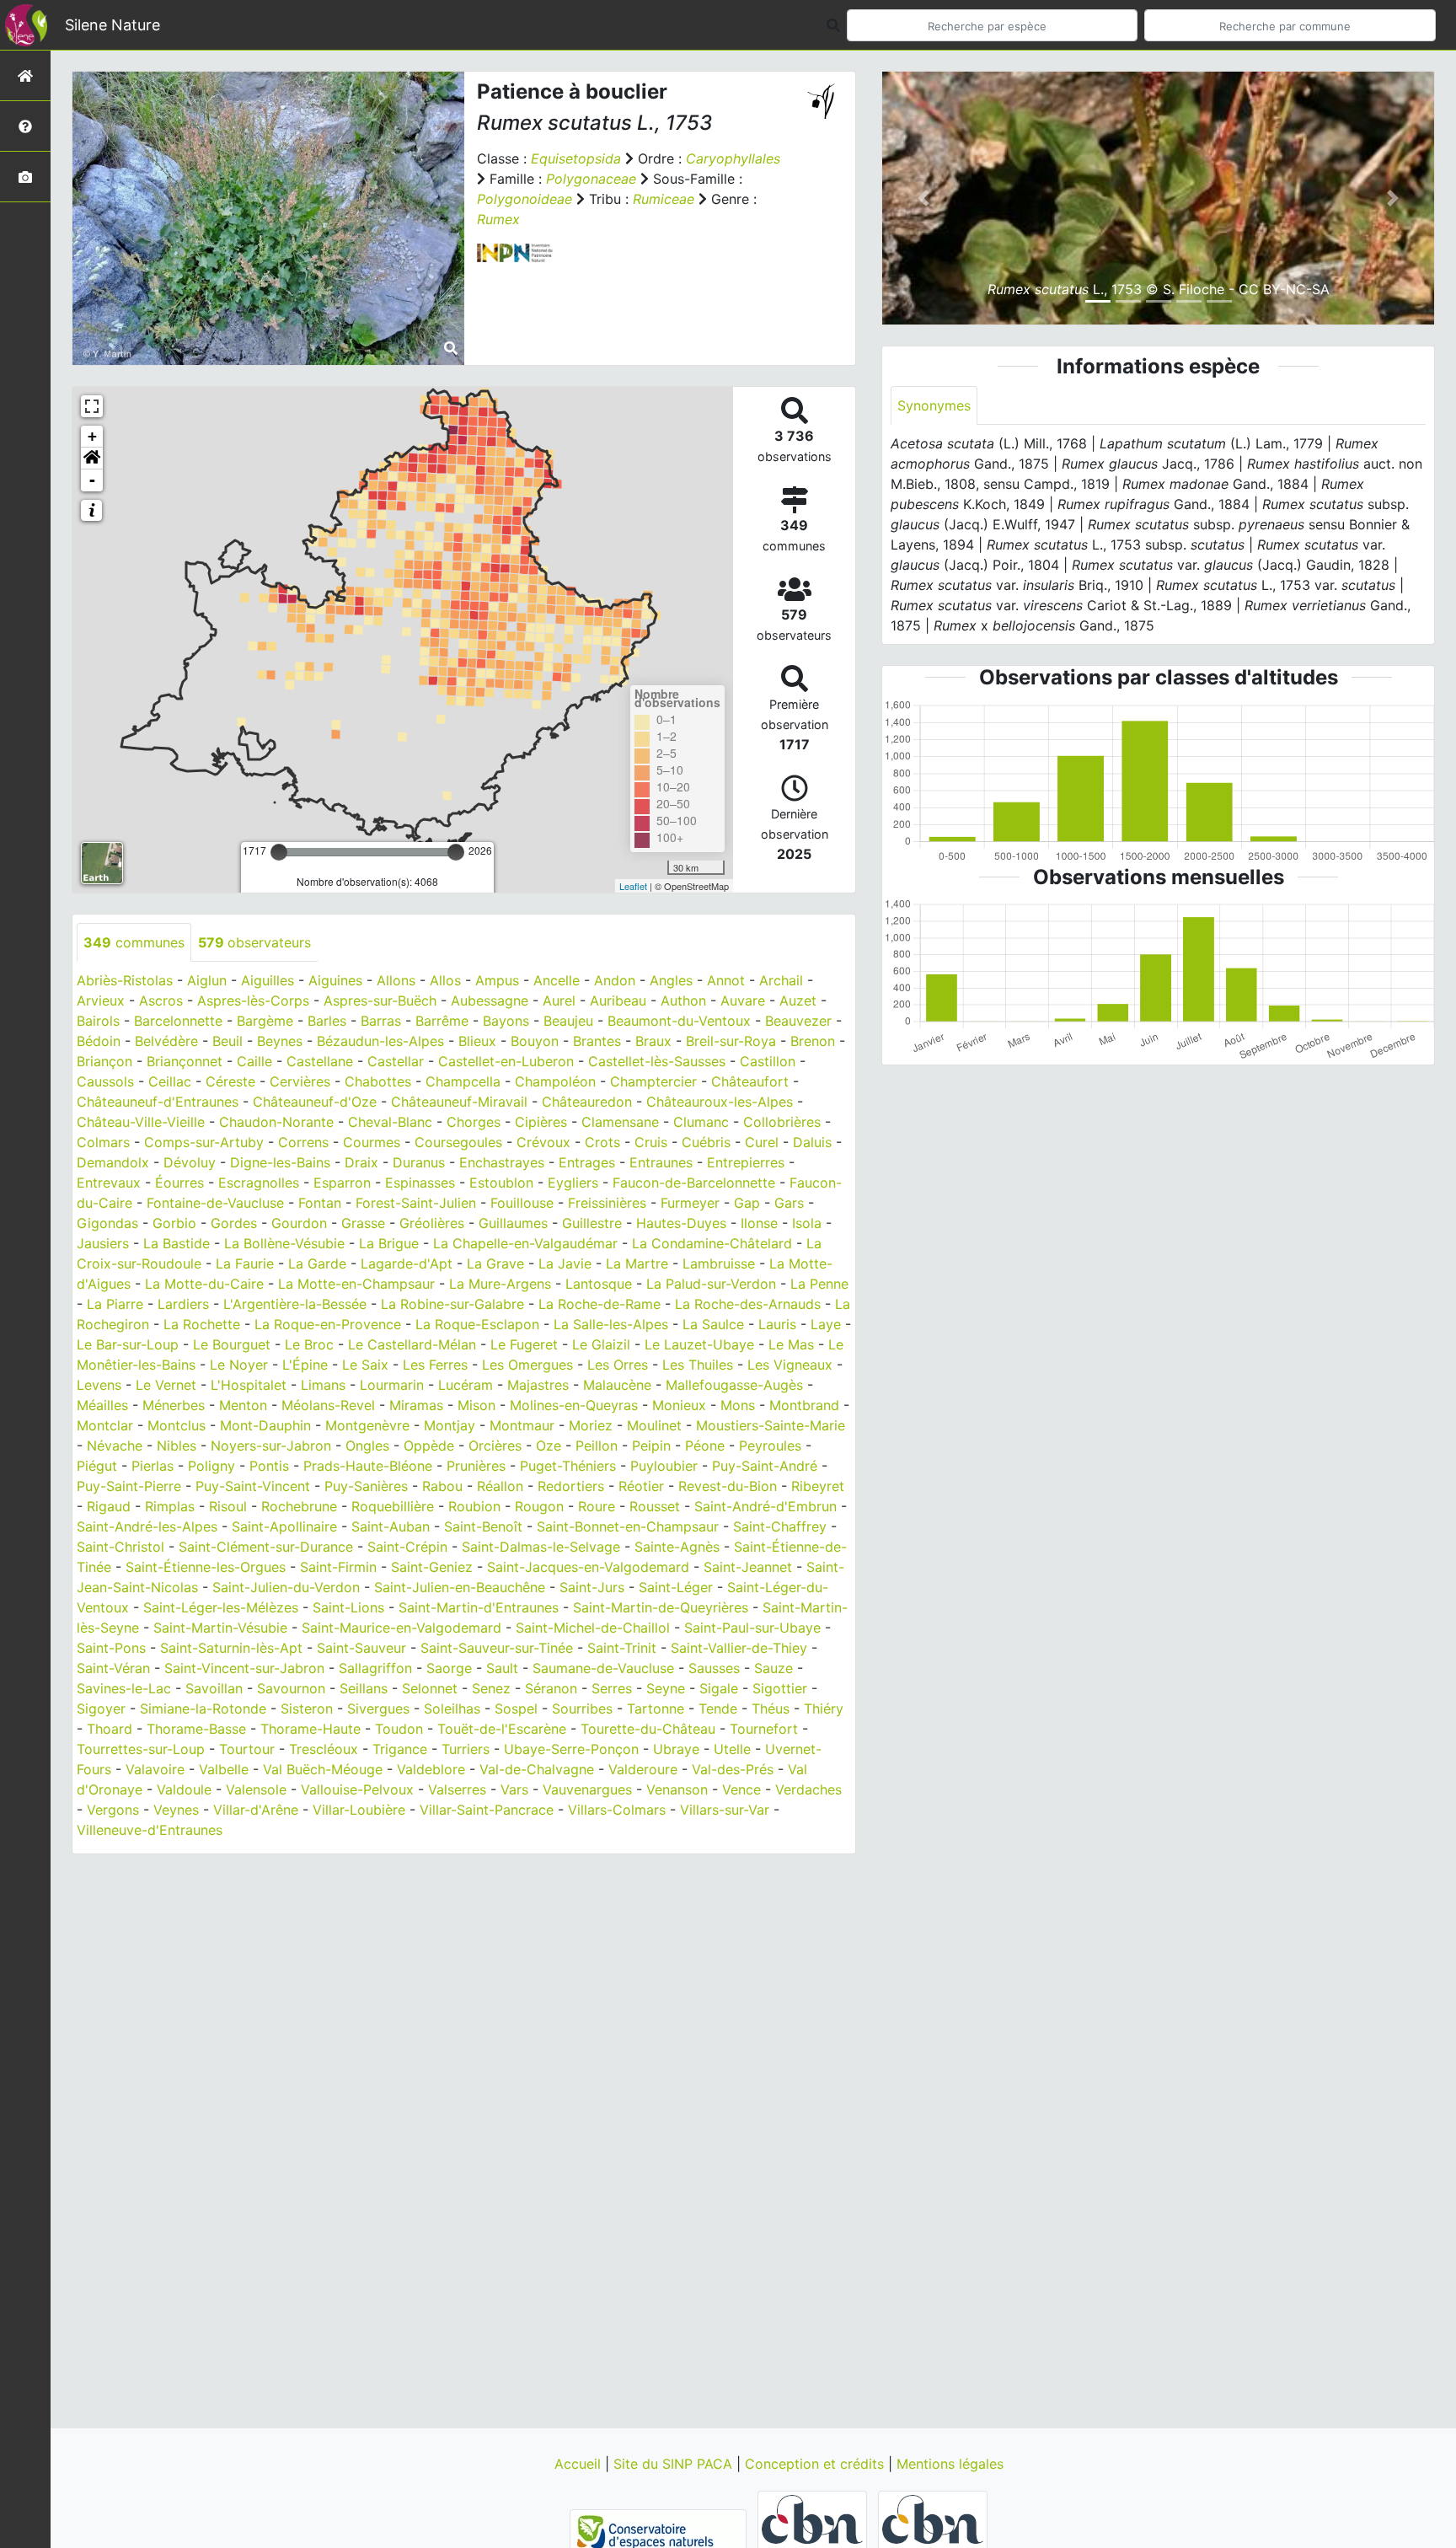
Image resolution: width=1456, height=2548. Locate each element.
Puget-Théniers (568, 1466)
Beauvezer (798, 1021)
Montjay (450, 1425)
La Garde (317, 1263)
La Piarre (115, 1304)
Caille (254, 1061)
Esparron (342, 1183)
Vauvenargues (587, 1789)
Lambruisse (719, 1263)
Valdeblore (431, 1769)
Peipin (651, 1446)
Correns (303, 1142)
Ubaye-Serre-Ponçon (571, 1749)
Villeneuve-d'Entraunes (150, 1830)
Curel (762, 1142)
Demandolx (113, 1162)
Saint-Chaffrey (780, 1526)
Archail (781, 980)
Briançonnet (185, 1061)
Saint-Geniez (432, 1567)
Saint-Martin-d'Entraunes (479, 1607)
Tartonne (656, 1709)
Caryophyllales (733, 158)
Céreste (230, 1081)
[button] (92, 459)
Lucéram (466, 1385)
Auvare (743, 1000)
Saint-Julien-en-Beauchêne (460, 1587)
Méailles (102, 1405)
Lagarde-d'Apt (407, 1263)
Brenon (813, 1041)
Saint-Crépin (407, 1547)
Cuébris (706, 1142)
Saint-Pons (111, 1648)
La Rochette (202, 1324)
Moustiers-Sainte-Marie (771, 1425)
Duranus (419, 1162)
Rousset (655, 1506)
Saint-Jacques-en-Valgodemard (588, 1567)
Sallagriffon (375, 1668)
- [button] (92, 480)
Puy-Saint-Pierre (129, 1486)
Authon (683, 1000)
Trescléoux (324, 1749)
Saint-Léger (676, 1587)
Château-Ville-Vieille (141, 1122)
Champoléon (555, 1081)
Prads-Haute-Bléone (368, 1466)
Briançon (104, 1061)
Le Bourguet (232, 1344)
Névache (115, 1446)
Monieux (679, 1405)
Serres (612, 1688)
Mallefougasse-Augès (734, 1385)
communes (134, 942)
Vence (741, 1789)
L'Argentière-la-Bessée (295, 1304)
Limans (323, 1385)
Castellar (396, 1061)
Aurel (559, 1000)
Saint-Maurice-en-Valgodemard (401, 1628)
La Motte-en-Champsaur (356, 1284)
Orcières (495, 1446)
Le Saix (365, 1365)
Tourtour (247, 1749)
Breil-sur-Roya (731, 1041)
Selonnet (430, 1688)
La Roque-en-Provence (328, 1324)
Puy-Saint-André (765, 1466)
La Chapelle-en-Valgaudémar (525, 1243)
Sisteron (307, 1709)
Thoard (110, 1729)
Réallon (500, 1486)
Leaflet (633, 886)
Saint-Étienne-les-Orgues (206, 1567)
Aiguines (335, 980)
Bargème (265, 1021)
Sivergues (378, 1709)
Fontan (320, 1203)
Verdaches (808, 1789)
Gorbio (174, 1223)
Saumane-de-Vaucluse (603, 1668)
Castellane (320, 1061)
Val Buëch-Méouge (323, 1769)
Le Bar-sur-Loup (128, 1344)
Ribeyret (818, 1486)
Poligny (211, 1466)
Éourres (179, 1183)
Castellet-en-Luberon (506, 1061)
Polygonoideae (525, 199)
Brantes (597, 1041)
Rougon (539, 1506)
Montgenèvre (367, 1425)
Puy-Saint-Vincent (253, 1486)
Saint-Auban (391, 1526)
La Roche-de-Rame (600, 1304)
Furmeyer (690, 1203)
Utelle (732, 1749)
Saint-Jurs (592, 1587)
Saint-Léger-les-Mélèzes (221, 1607)
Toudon (399, 1729)
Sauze (773, 1668)
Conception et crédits (816, 2464)
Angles (671, 980)
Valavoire (155, 1769)
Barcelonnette (178, 1021)
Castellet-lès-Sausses (657, 1061)
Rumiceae (664, 199)
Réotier (641, 1486)
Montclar (105, 1425)
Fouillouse (522, 1203)
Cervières (300, 1081)
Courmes (372, 1142)
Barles (327, 1021)
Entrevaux (109, 1183)
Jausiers (103, 1243)
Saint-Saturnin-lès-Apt (231, 1648)
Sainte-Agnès (677, 1547)
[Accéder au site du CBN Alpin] (933, 2537)
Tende (718, 1709)
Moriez (591, 1425)
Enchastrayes (502, 1162)
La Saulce (713, 1324)
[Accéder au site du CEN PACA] (660, 2537)
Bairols (98, 1021)
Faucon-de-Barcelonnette (694, 1183)
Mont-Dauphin (265, 1425)
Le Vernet (166, 1385)
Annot (726, 980)
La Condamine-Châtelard (712, 1243)
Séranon (551, 1688)
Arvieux (101, 1000)
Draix (361, 1162)
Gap (747, 1203)
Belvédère (166, 1041)
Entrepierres (746, 1162)
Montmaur (522, 1425)
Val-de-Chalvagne (537, 1769)
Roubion (474, 1506)
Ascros (161, 1000)
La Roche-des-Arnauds (748, 1304)
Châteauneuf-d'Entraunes (158, 1102)
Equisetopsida (576, 158)
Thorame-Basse (196, 1729)
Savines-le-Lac (124, 1688)
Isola (807, 1223)
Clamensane (620, 1122)
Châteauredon (587, 1102)
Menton (243, 1405)
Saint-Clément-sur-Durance (266, 1547)
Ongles (367, 1446)
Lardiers (183, 1304)
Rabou (442, 1486)
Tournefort (764, 1729)
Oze (549, 1446)
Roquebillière (393, 1506)
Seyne (666, 1688)
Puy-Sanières (366, 1486)
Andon (615, 980)
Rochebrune (299, 1506)
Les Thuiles (698, 1365)
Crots (602, 1142)
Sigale (719, 1688)
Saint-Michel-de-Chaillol (593, 1628)
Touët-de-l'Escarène (502, 1729)
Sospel (516, 1709)
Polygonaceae (591, 179)
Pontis (269, 1466)
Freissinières (607, 1203)
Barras (381, 1021)
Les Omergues (527, 1365)
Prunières (476, 1466)
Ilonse (759, 1223)
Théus (771, 1709)
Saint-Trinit (622, 1648)
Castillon (768, 1061)
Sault (502, 1668)
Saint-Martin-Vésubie (220, 1628)
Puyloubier (664, 1466)
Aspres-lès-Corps (253, 1000)
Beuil (227, 1041)
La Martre (637, 1263)
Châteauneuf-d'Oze (315, 1102)
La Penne (819, 1284)
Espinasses (420, 1183)
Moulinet (654, 1425)
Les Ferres (435, 1365)
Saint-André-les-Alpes (147, 1526)
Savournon (291, 1688)
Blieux (477, 1041)
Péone (705, 1446)
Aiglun (207, 980)
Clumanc (701, 1122)
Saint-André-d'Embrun (765, 1506)
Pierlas (153, 1466)
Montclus (177, 1425)
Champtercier (653, 1081)
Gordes (234, 1223)
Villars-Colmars (617, 1810)
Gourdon (299, 1223)
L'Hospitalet (249, 1385)
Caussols (105, 1081)
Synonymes (934, 405)
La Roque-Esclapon (477, 1324)
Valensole (256, 1789)
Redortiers (571, 1486)
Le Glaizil (601, 1344)
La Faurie (245, 1263)
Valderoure (643, 1769)
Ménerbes (174, 1405)
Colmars (103, 1142)
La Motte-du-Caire (204, 1284)
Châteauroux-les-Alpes (720, 1102)
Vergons (113, 1810)
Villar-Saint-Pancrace (487, 1810)
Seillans (364, 1688)
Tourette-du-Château (648, 1729)
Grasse (363, 1223)
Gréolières (432, 1223)
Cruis (651, 1142)
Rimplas (170, 1506)
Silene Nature (112, 25)
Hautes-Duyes (681, 1223)
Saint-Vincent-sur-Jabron (244, 1668)
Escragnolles (259, 1183)
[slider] (279, 852)
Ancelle (557, 980)
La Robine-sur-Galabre (452, 1304)
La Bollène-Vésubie (284, 1243)
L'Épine (305, 1365)
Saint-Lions (348, 1607)
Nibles (177, 1446)
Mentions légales (950, 2464)
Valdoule (184, 1789)
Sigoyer (101, 1709)
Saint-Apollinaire (284, 1526)
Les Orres (618, 1365)
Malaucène (617, 1385)
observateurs (254, 942)
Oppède (429, 1446)
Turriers (466, 1749)
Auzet (798, 1000)
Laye (826, 1324)
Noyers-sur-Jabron (271, 1446)
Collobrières (782, 1122)
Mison (476, 1405)
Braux (653, 1041)
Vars (514, 1789)
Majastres (538, 1385)
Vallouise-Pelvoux (357, 1789)
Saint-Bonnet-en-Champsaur (628, 1526)
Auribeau (618, 1000)
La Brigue (389, 1243)
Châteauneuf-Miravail (459, 1102)
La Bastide (177, 1243)
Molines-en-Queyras (574, 1405)
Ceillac (170, 1081)
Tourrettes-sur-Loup (141, 1749)
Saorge (449, 1668)
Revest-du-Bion (728, 1486)
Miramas (416, 1405)
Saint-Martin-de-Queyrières (661, 1607)
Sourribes (582, 1709)
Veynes (176, 1810)
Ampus (497, 980)
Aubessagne (490, 1000)
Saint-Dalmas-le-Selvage (541, 1547)
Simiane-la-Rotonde (203, 1709)
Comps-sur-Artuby (204, 1142)
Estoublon (501, 1183)
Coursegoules (458, 1142)
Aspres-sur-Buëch (380, 1000)
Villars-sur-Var (725, 1810)
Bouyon (535, 1041)
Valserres (457, 1789)
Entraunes (661, 1162)
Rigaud (109, 1506)
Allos (445, 980)
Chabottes (378, 1081)
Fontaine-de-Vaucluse (215, 1203)
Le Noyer (239, 1365)
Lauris (777, 1324)
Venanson (677, 1789)
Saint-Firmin (338, 1567)
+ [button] (92, 436)
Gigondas (107, 1223)
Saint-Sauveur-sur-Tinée (497, 1648)
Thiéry (824, 1709)
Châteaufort (750, 1081)
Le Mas (791, 1344)
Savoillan (214, 1688)
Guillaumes (513, 1223)
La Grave (495, 1263)
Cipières (541, 1122)
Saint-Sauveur (361, 1648)
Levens (99, 1385)
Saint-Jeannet (748, 1567)
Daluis (812, 1142)
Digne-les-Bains (280, 1162)
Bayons (506, 1021)
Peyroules (770, 1446)
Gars (789, 1203)
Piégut (97, 1466)
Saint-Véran (113, 1668)
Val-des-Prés (733, 1769)
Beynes (280, 1041)
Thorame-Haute (310, 1729)
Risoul (228, 1506)
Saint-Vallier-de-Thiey (739, 1648)
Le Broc (309, 1344)
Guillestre (592, 1223)
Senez (491, 1688)
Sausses (714, 1668)
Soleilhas (452, 1709)
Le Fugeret (524, 1344)
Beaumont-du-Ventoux (679, 1021)
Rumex (498, 219)
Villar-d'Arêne (256, 1810)
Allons (396, 980)
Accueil (580, 2464)
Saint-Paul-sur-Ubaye (752, 1628)
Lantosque (599, 1284)
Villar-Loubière (359, 1810)
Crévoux (543, 1142)
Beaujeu (568, 1021)
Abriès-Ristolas (125, 980)
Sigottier (780, 1688)
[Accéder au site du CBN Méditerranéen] (814, 2537)
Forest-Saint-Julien (416, 1203)
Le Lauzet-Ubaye (699, 1344)
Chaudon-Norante (276, 1122)
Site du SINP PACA (675, 2464)
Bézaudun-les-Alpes (380, 1041)
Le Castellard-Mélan (412, 1344)
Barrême (442, 1021)
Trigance (400, 1749)
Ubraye (676, 1749)
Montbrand (804, 1405)
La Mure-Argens (500, 1284)
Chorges (474, 1122)
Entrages (587, 1162)
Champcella (463, 1081)
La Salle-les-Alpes (611, 1324)
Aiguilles (268, 980)
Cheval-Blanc (390, 1122)
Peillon (597, 1446)
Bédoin (99, 1041)
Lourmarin (392, 1385)
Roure (597, 1506)
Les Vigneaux (790, 1365)
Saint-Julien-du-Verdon (286, 1587)
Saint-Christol (120, 1547)
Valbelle (224, 1769)
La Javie (565, 1263)
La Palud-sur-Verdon (711, 1284)
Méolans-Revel (328, 1405)
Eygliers (573, 1183)
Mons (738, 1405)
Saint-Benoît (483, 1526)
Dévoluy (190, 1162)
